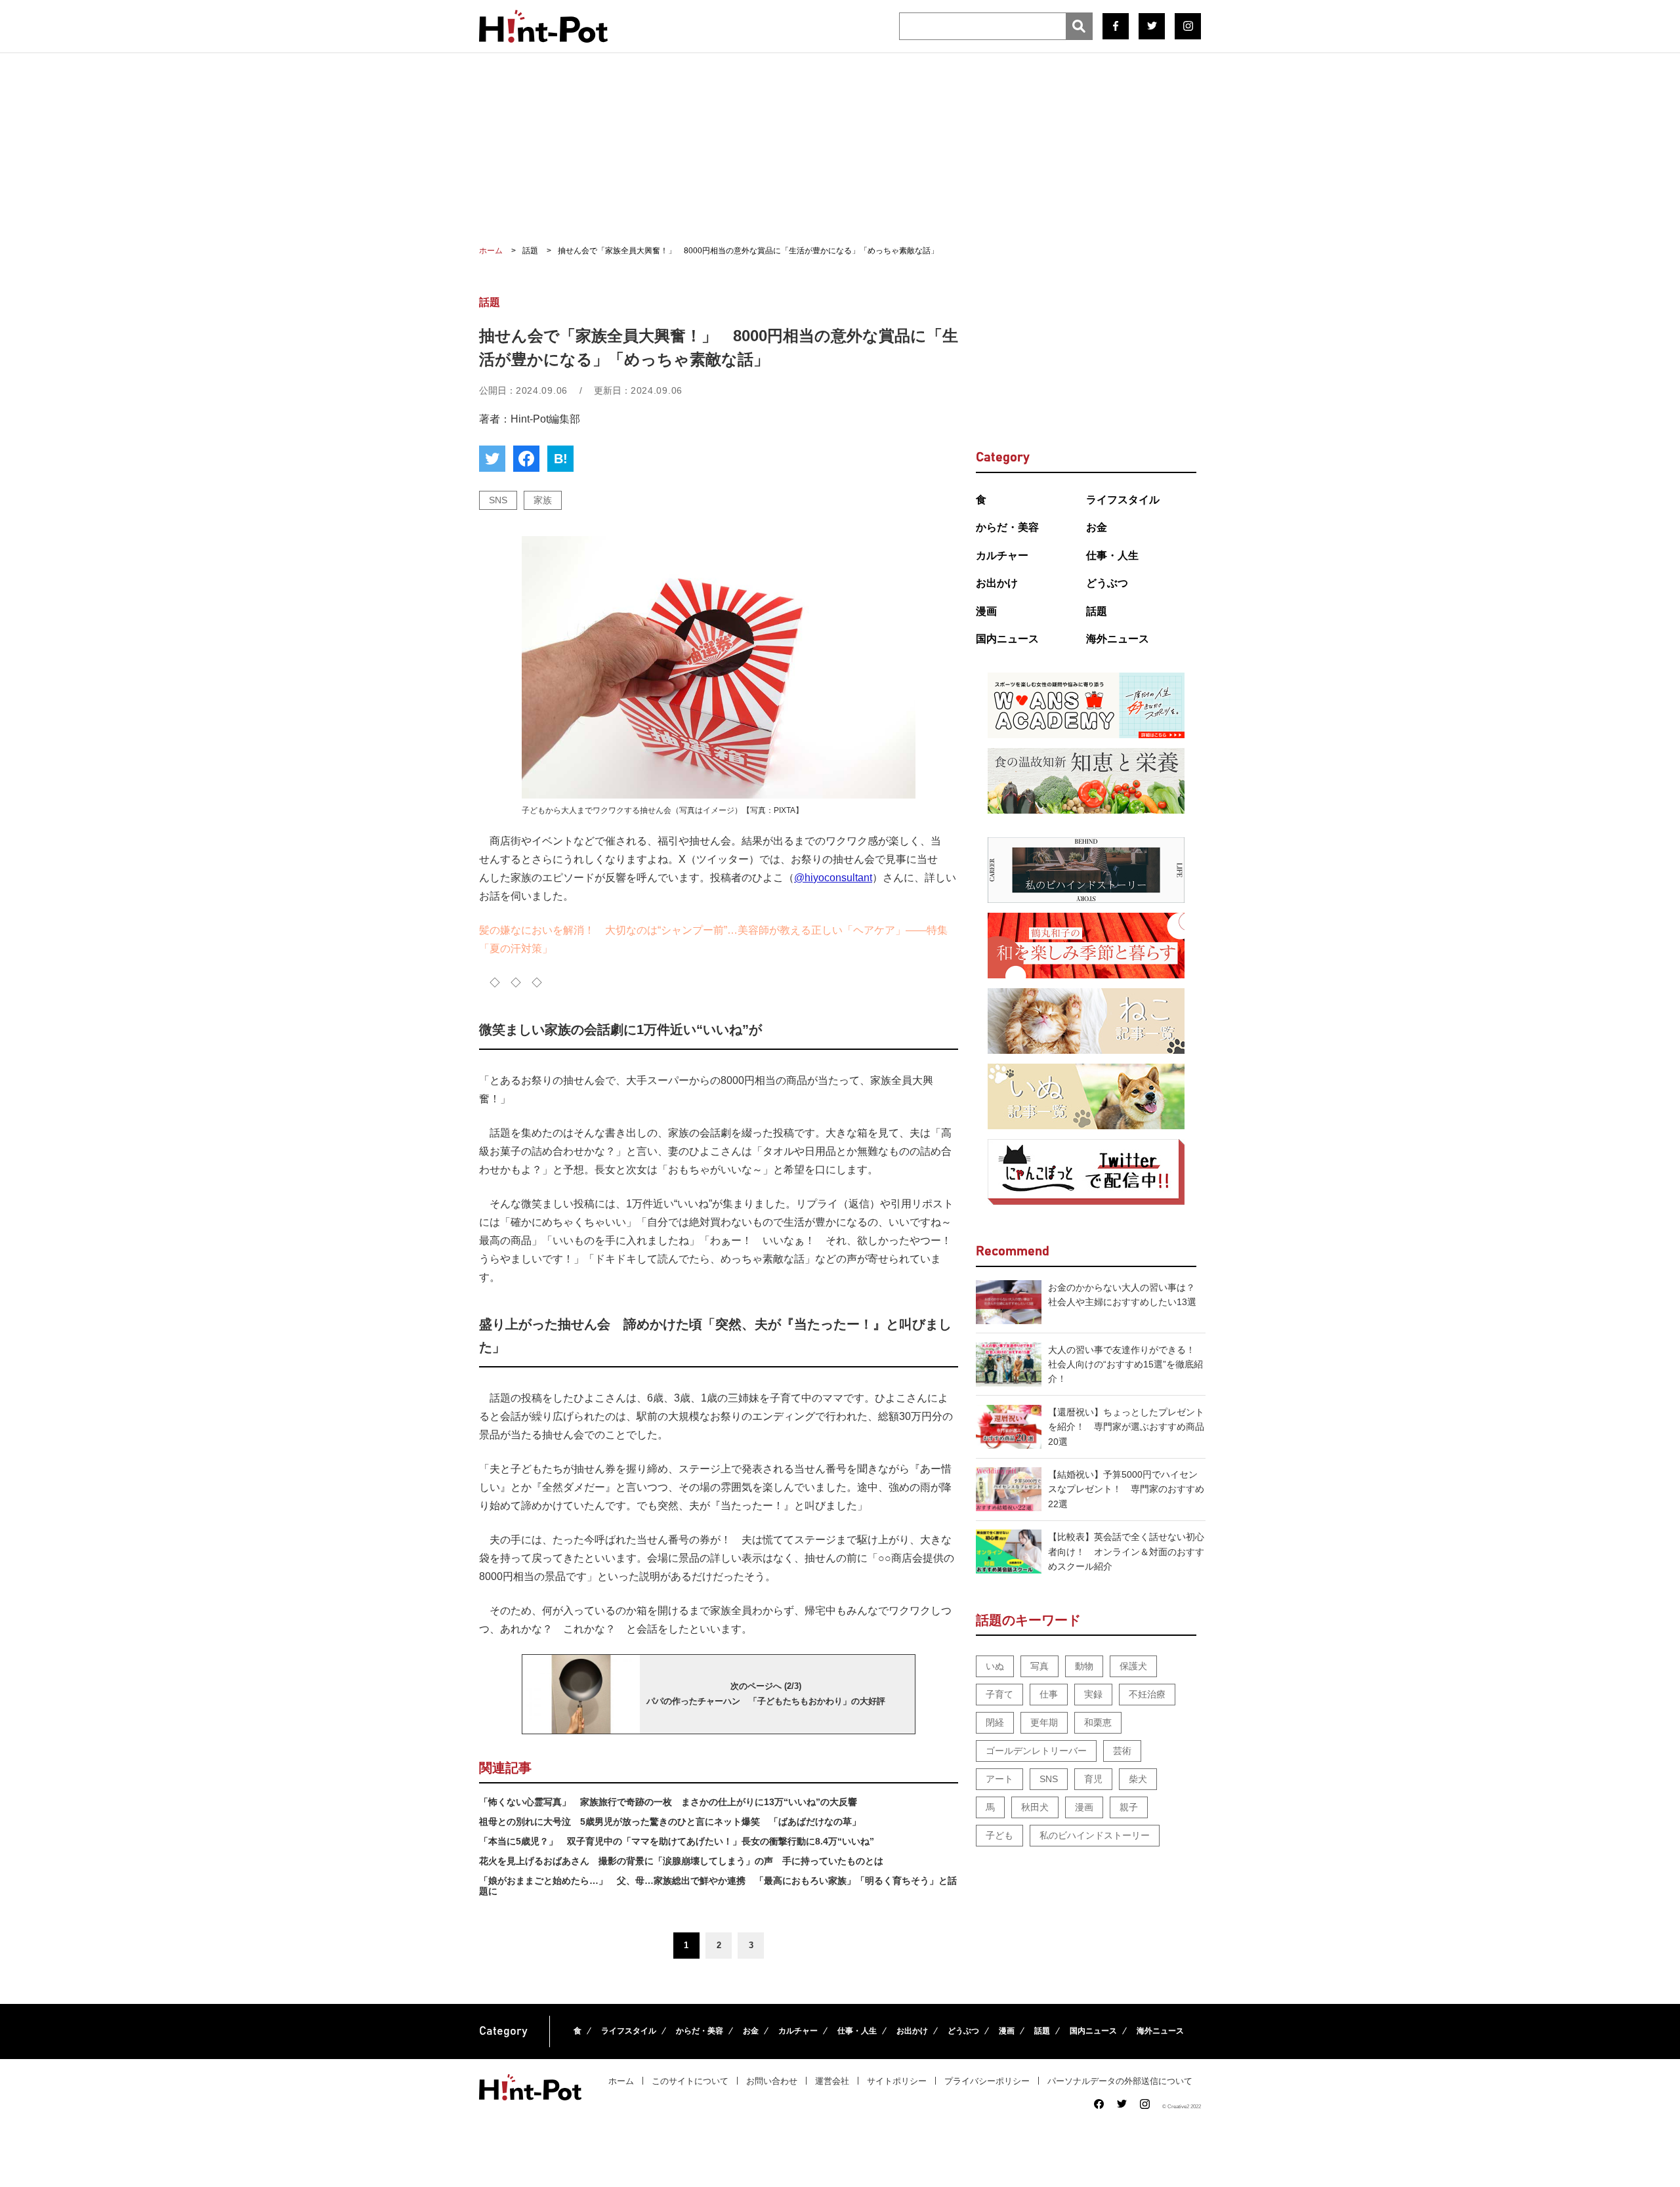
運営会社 (832, 2081)
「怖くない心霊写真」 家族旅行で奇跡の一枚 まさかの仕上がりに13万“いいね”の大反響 (668, 1802)
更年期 (1044, 1722)
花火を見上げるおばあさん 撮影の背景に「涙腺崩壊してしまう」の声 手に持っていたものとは (681, 1861)
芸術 (1122, 1751)
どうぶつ (1107, 583)
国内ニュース (1007, 639)
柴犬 (1138, 1779)
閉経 (995, 1722)
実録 (1093, 1694)
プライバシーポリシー (987, 2081)
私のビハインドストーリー (1095, 1835)
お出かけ (997, 583)
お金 (1097, 527)
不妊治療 (1147, 1694)
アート (999, 1779)
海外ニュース (1118, 639)
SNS (498, 500)
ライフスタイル (1123, 500)
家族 (543, 500)
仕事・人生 (1112, 555)
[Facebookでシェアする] (526, 459)
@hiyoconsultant (833, 878)
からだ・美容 (1007, 527)
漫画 (986, 611)
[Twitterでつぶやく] (492, 459)
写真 (1039, 1666)
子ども (999, 1835)
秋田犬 (1035, 1807)
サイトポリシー (897, 2081)
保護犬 (1133, 1666)
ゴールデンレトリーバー (1036, 1751)
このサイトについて (690, 2081)
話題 (1097, 611)
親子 (1129, 1807)
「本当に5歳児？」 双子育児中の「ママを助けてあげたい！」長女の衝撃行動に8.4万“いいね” (677, 1841)
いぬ (995, 1666)
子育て (999, 1694)
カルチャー (1002, 555)
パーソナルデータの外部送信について (1120, 2081)
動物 (1084, 1666)
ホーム (621, 2081)
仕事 (1049, 1694)
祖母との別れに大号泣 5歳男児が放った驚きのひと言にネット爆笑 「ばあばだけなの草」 (670, 1822)
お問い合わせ (772, 2081)
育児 (1093, 1779)
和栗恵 (1098, 1722)
